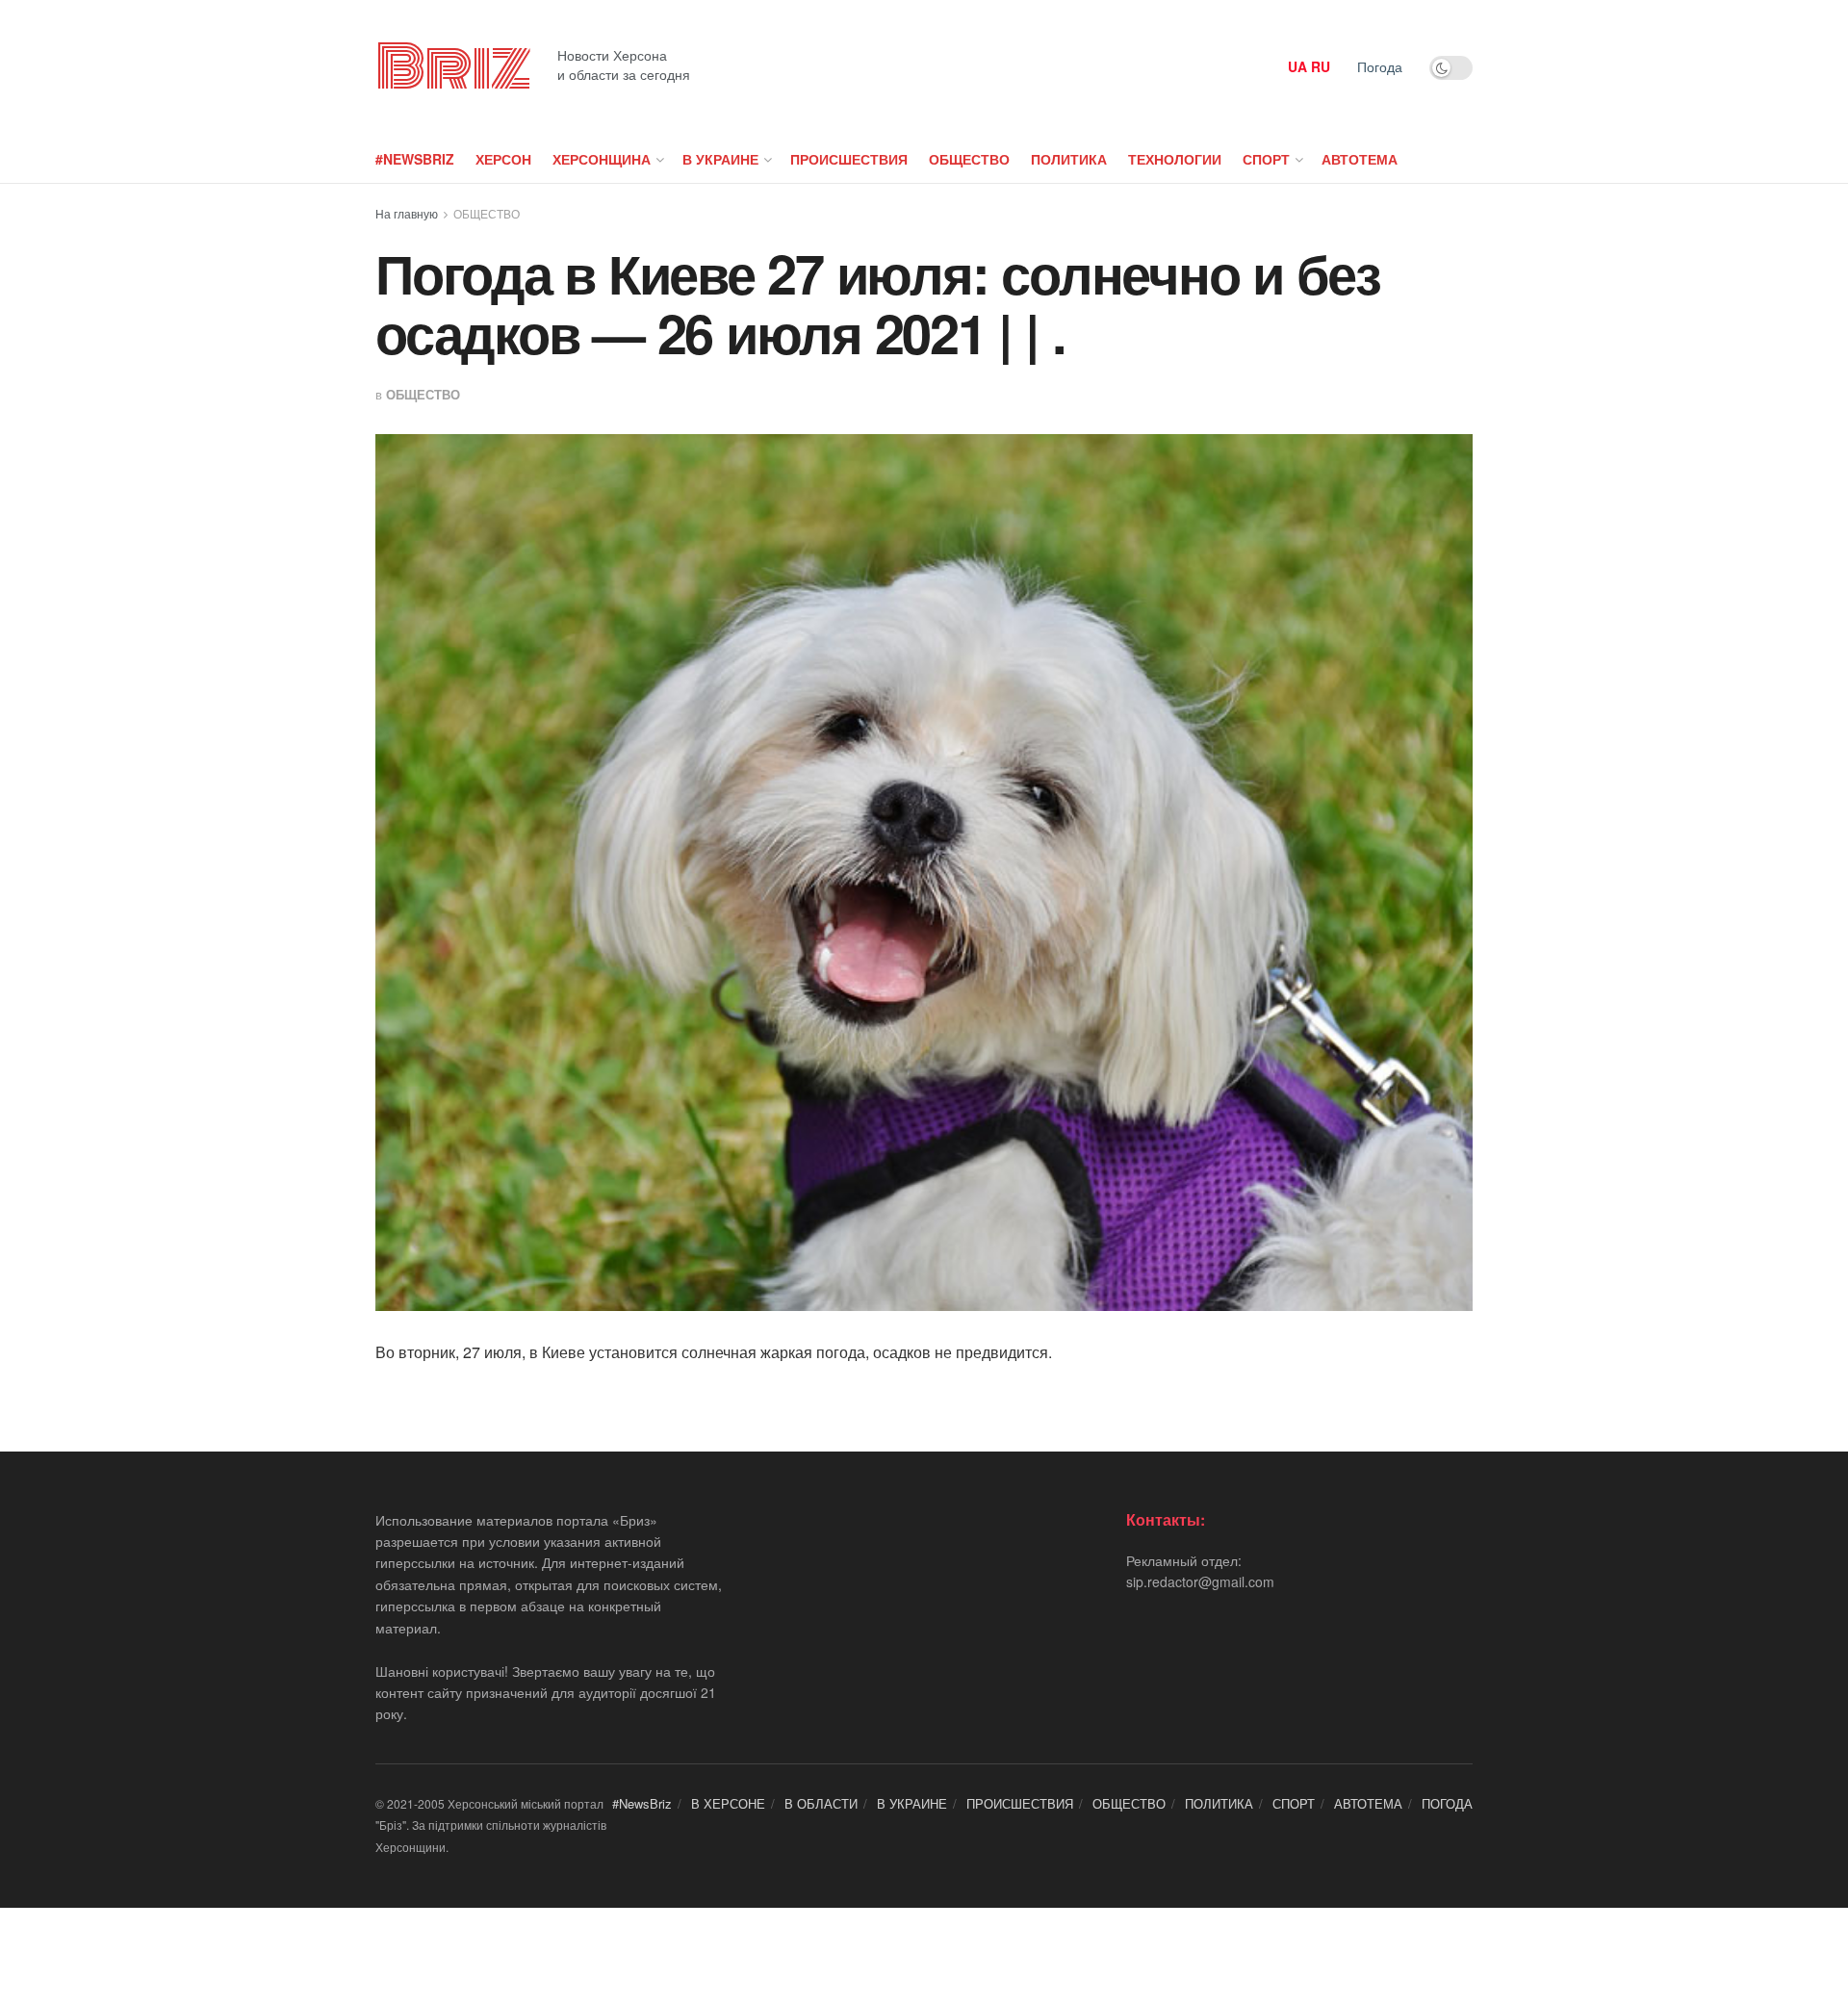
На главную (407, 213)
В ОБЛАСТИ (821, 1803)
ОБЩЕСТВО (969, 159)
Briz (453, 67)
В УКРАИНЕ (720, 159)
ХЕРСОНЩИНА (602, 159)
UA (1297, 66)
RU (1321, 66)
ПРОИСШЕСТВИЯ (849, 159)
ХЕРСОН (503, 159)
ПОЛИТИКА (1069, 159)
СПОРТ (1266, 159)
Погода (1380, 66)
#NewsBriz (415, 159)
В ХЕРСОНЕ (728, 1803)
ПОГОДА (1447, 1803)
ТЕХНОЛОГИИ (1175, 159)
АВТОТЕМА (1360, 159)
